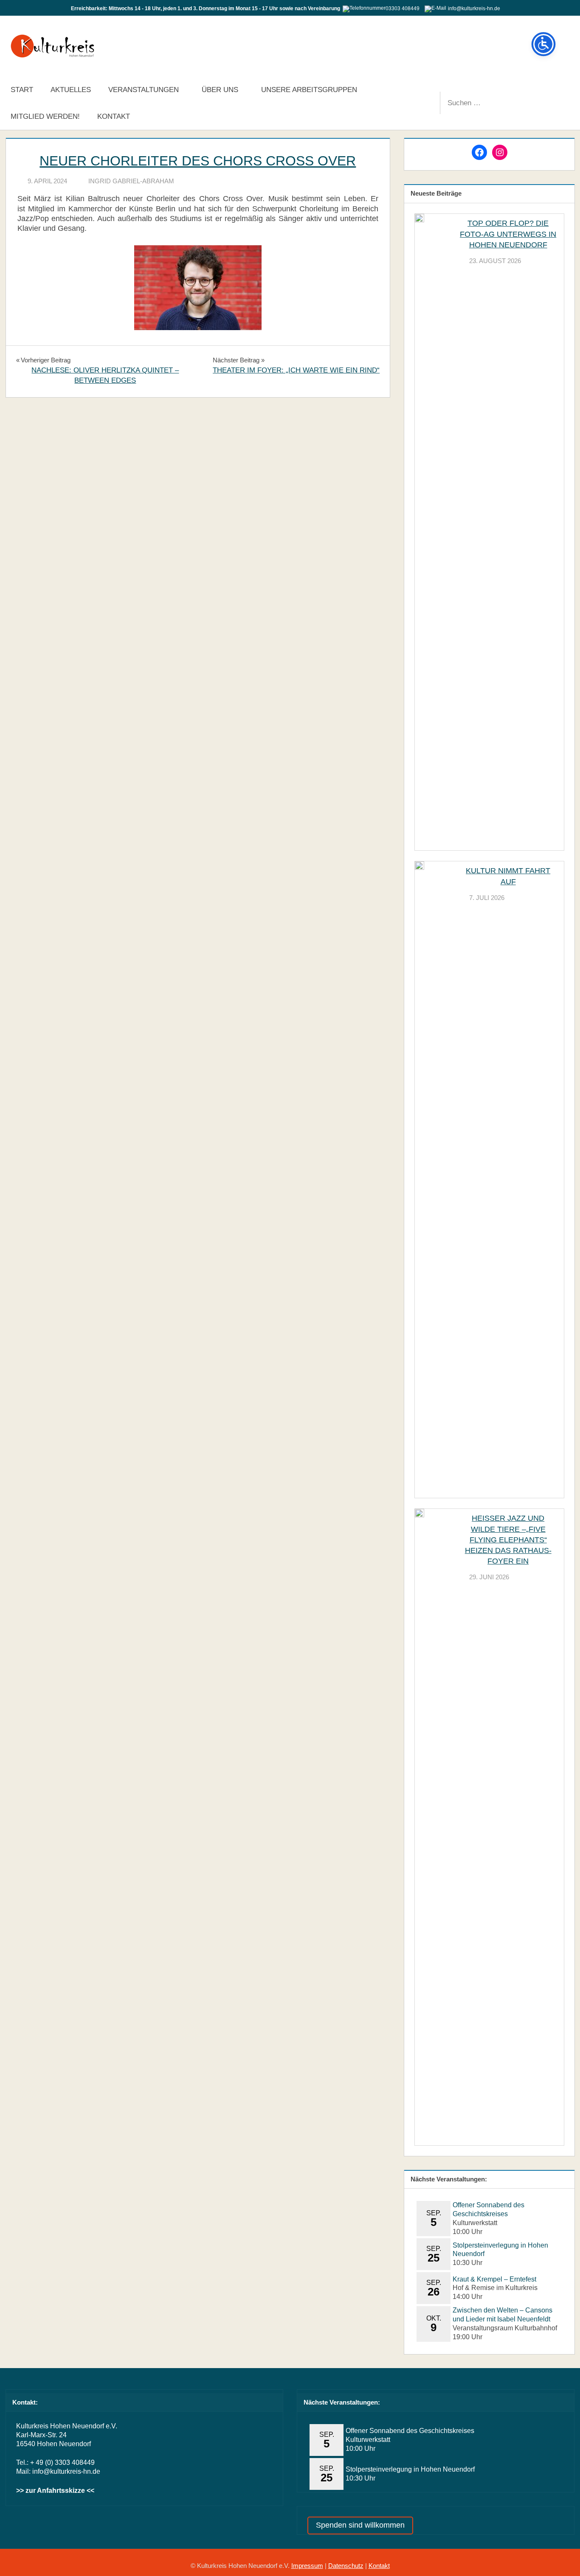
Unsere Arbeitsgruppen (309, 90)
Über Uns (220, 90)
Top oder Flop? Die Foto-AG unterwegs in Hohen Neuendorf (508, 234)
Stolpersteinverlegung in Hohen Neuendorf (410, 2469)
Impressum (307, 2566)
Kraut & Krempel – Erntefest (494, 2279)
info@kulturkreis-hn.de (66, 2471)
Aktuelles (71, 90)
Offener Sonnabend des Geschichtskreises (410, 2431)
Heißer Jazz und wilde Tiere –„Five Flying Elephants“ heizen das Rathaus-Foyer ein (508, 1540)
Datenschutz (346, 2566)
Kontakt (114, 116)
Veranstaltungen (144, 90)
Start (22, 90)
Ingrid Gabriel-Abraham (131, 181)
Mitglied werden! (45, 116)
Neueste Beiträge (436, 193)
